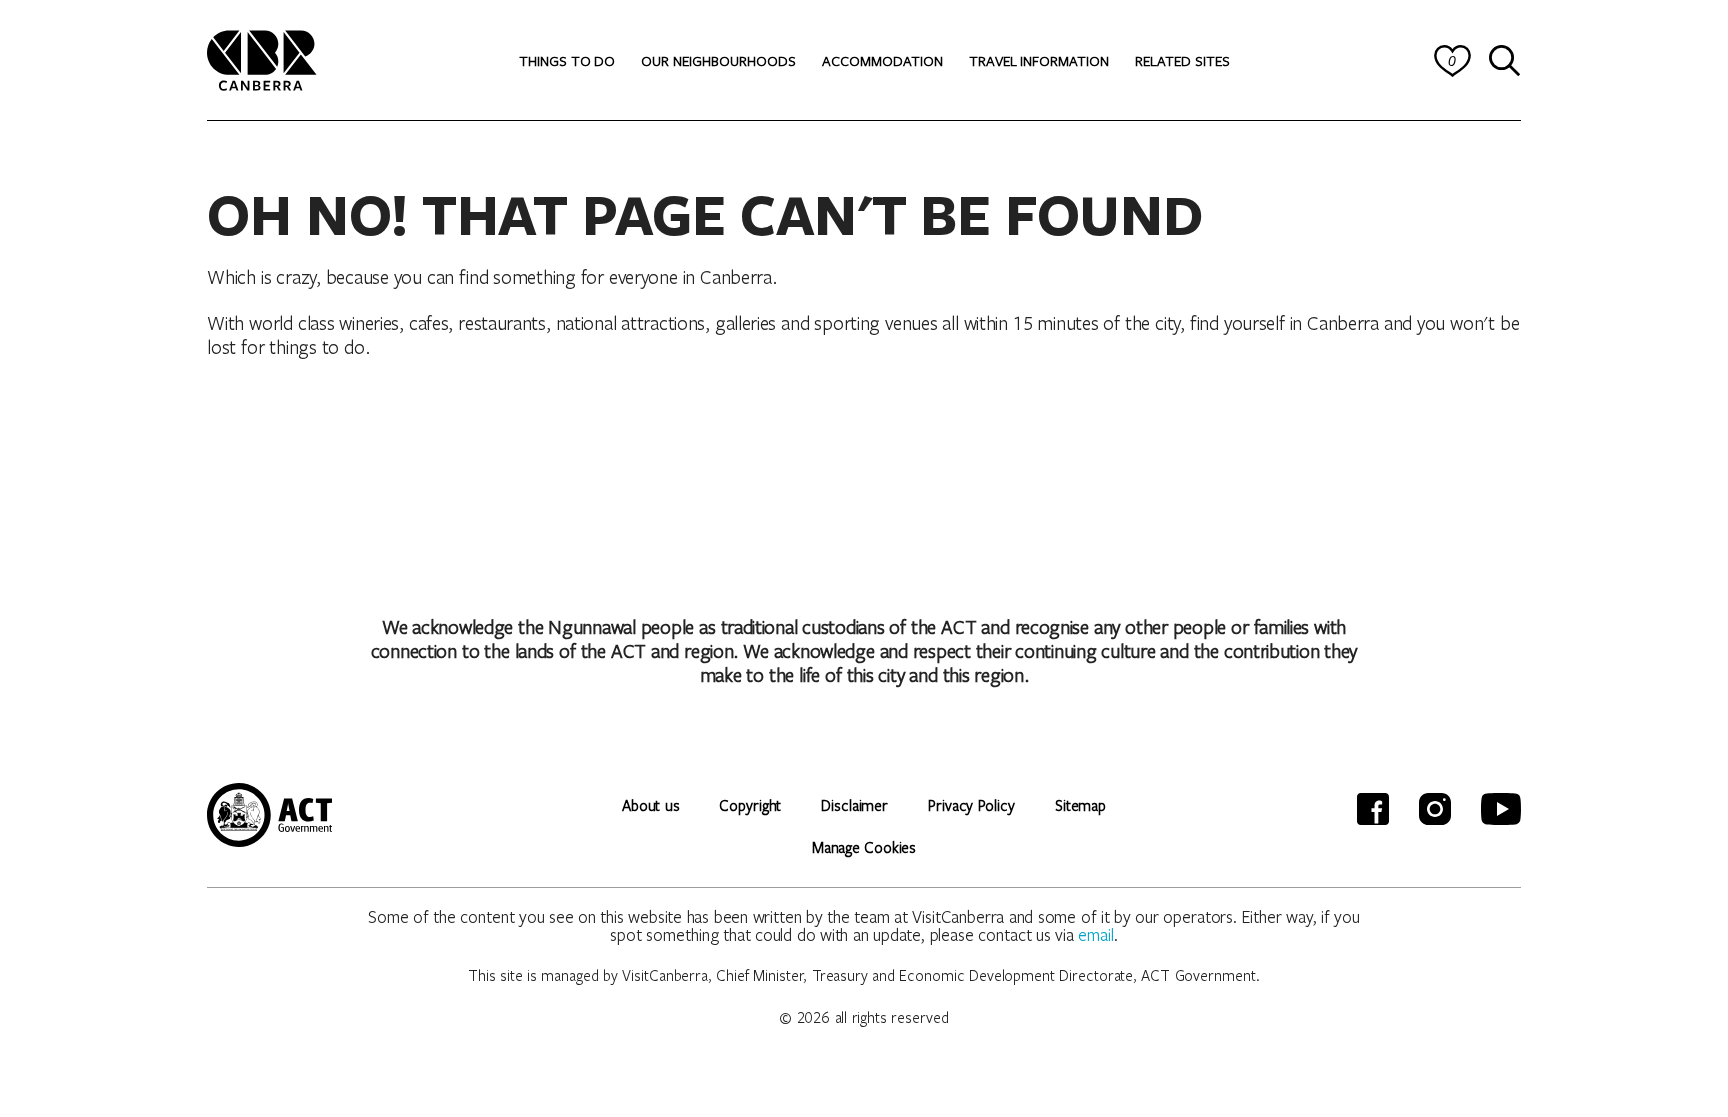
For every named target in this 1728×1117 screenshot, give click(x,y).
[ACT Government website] (269, 815)
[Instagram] (1435, 809)
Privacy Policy (971, 805)
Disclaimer (854, 805)
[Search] (1505, 61)
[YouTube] (1501, 809)
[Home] (262, 57)
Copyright (750, 805)
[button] (567, 61)
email (1096, 934)
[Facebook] (1373, 809)
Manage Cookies (864, 847)
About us (650, 805)
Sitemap (1080, 805)
